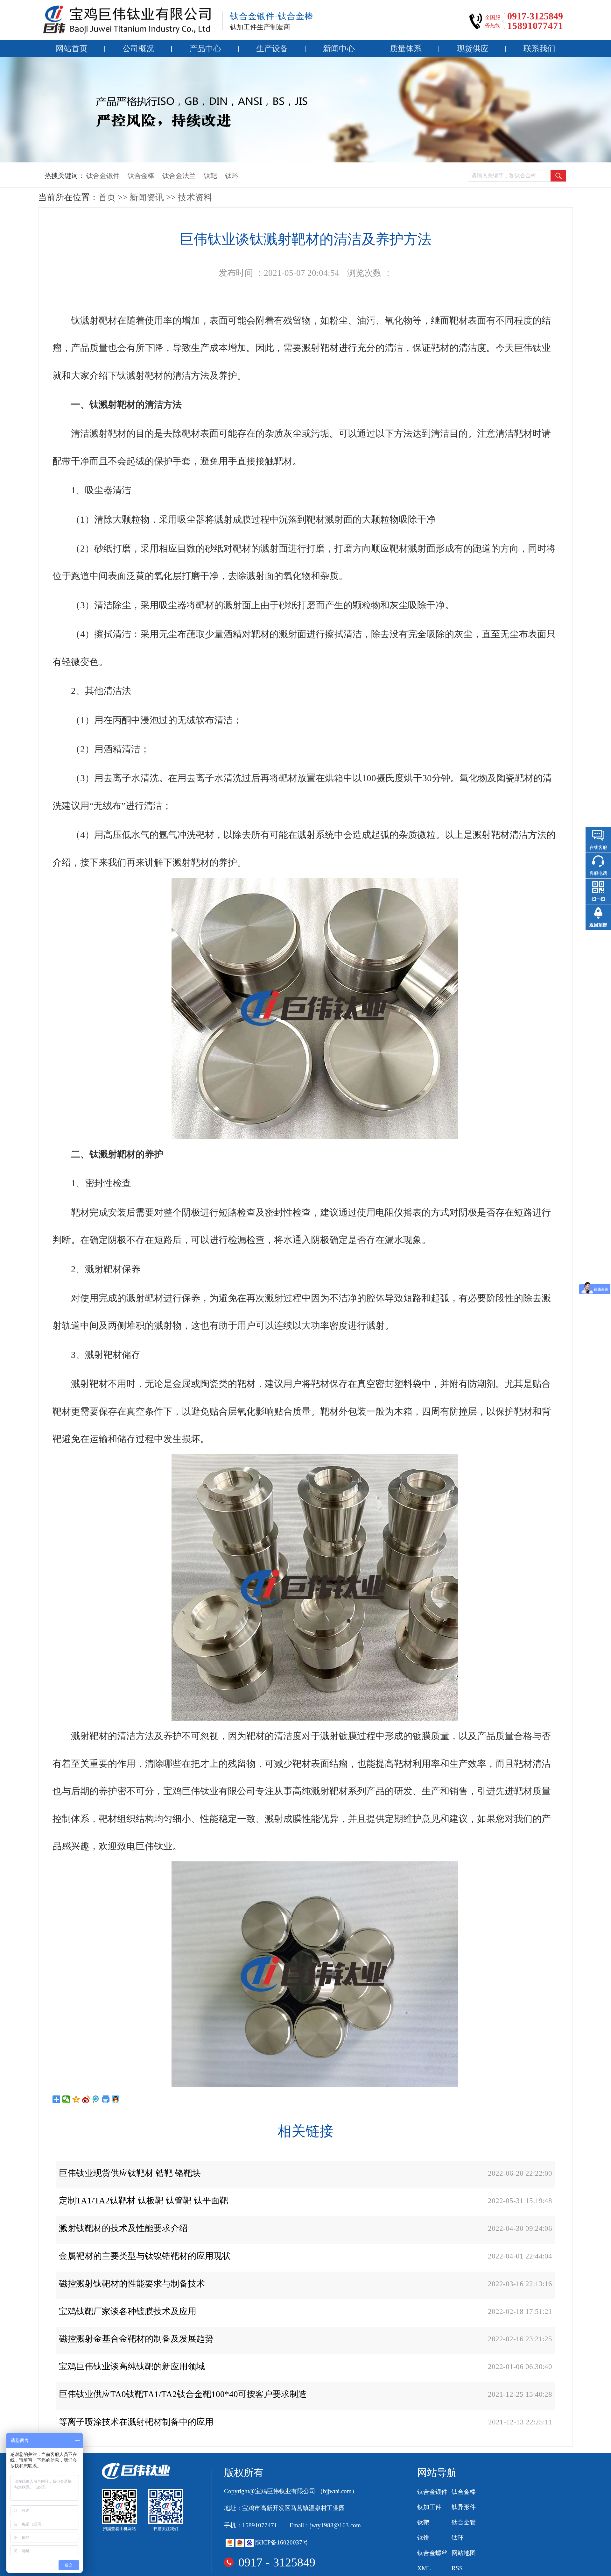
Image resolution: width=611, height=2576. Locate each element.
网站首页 (72, 49)
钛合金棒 (141, 176)
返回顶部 (598, 925)
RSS (457, 2568)
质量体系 (406, 49)
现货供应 (473, 49)
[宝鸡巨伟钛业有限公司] (127, 19)
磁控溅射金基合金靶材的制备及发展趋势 (136, 2339)
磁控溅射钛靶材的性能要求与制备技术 (132, 2284)
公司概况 (138, 49)
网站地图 (464, 2553)
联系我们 (539, 49)
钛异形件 (464, 2507)
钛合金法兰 (179, 176)
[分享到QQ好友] (116, 2099)
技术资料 (195, 197)
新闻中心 (339, 49)
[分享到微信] (66, 2099)
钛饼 (423, 2538)
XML (424, 2568)
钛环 (232, 176)
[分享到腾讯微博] (96, 2099)
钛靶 (210, 176)
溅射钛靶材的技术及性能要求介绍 (123, 2228)
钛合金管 (464, 2522)
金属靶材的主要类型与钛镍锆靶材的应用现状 (145, 2256)
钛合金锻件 (103, 176)
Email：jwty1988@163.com (325, 2525)
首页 (107, 197)
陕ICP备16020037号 (282, 2542)
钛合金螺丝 (432, 2553)
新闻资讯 (147, 197)
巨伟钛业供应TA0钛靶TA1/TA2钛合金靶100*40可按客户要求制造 (183, 2394)
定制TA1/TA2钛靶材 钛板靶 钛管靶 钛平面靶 (144, 2201)
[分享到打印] (106, 2099)
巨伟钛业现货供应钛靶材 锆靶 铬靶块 (130, 2173)
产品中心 (205, 49)
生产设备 (272, 49)
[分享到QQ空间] (76, 2099)
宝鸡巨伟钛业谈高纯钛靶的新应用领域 (132, 2366)
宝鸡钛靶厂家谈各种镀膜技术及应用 (128, 2311)
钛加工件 (429, 2507)
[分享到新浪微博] (86, 2099)
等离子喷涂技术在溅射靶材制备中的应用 (136, 2422)
